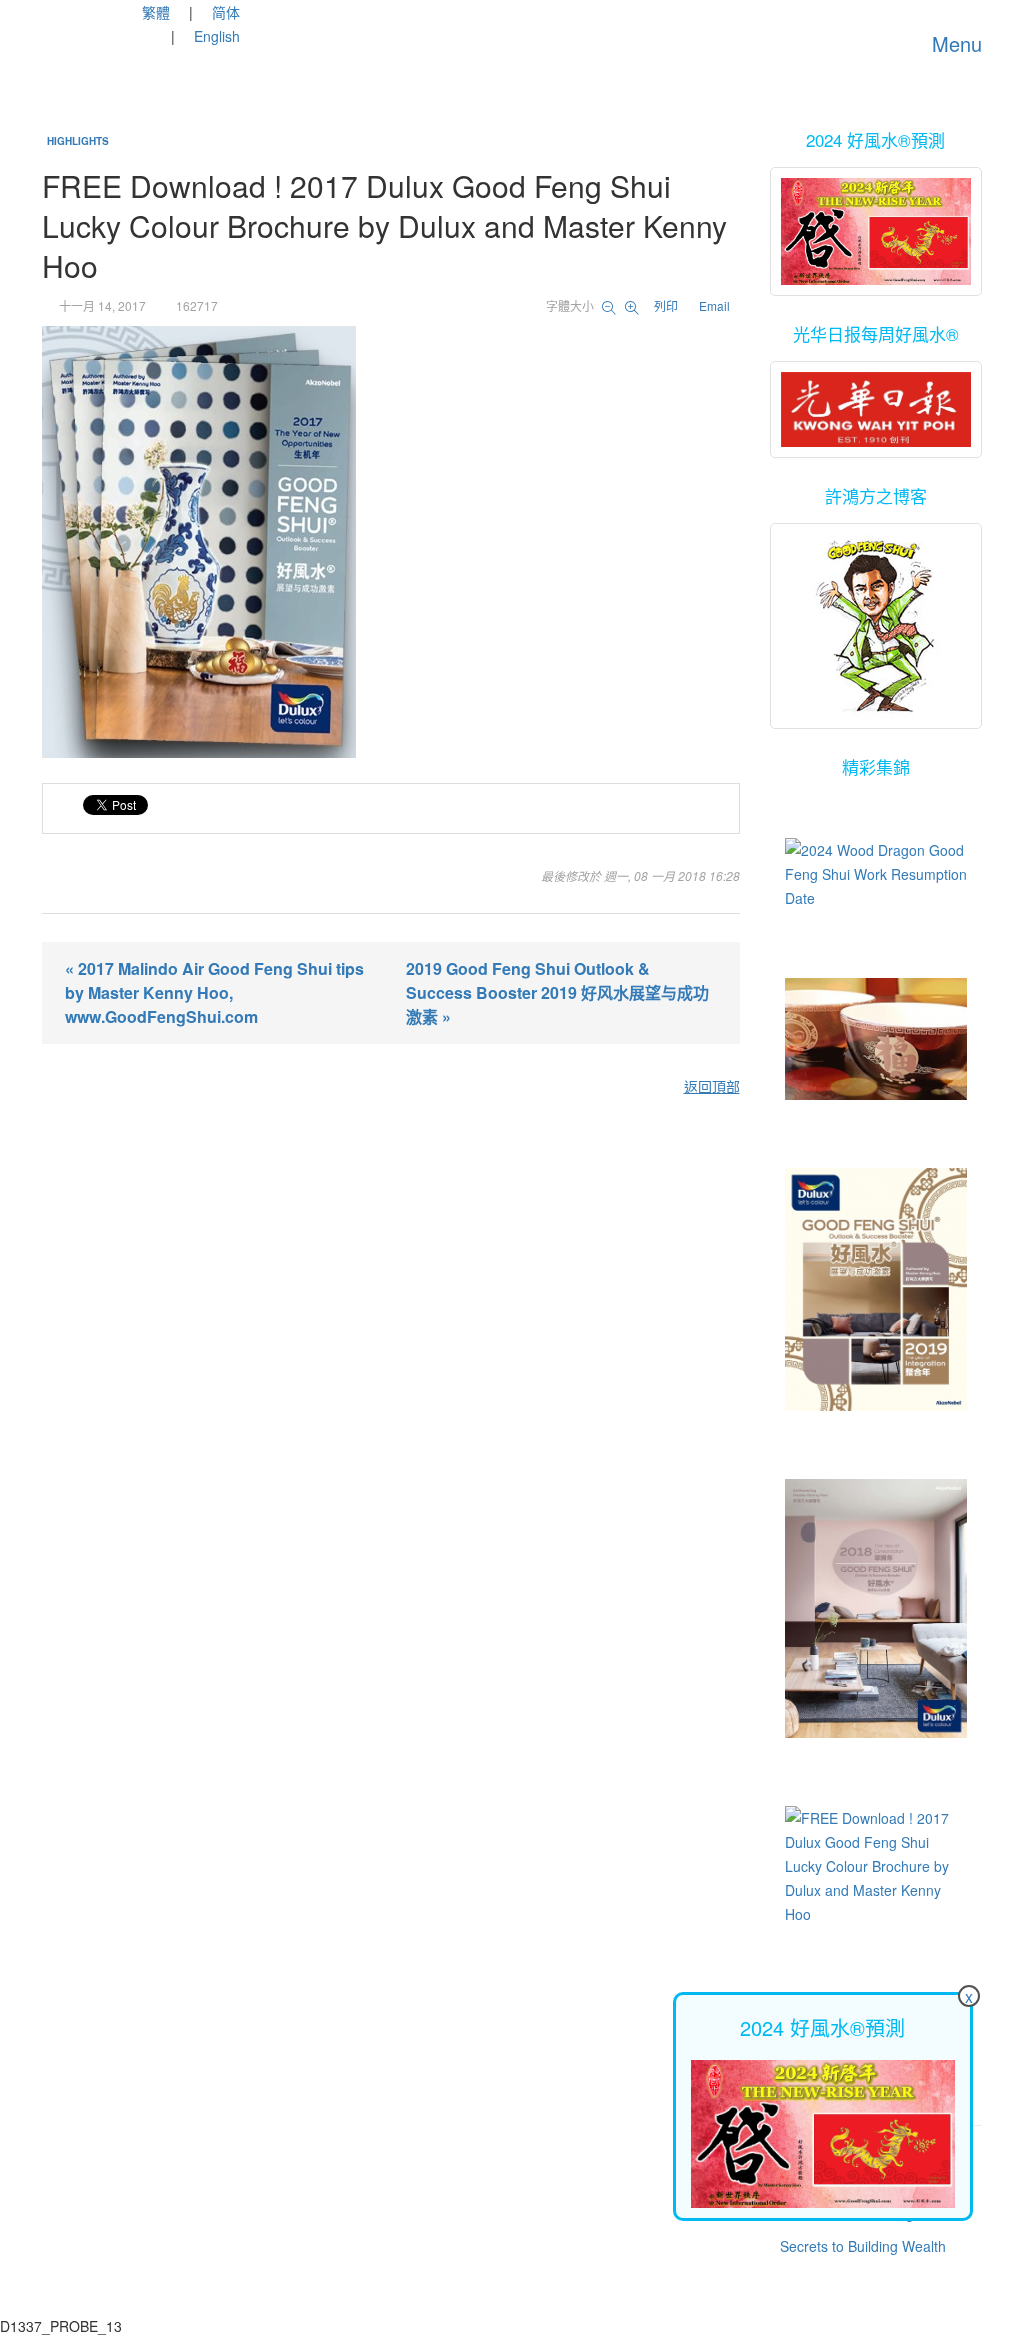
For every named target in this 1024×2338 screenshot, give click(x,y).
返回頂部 (712, 1086)
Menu (954, 43)
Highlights (78, 141)
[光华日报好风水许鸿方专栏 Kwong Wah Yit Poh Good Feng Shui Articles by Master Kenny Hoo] (876, 409)
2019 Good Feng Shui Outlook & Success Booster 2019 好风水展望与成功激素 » (557, 992)
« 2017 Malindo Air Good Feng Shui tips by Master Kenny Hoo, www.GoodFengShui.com (214, 992)
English (217, 36)
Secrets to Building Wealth (863, 2246)
